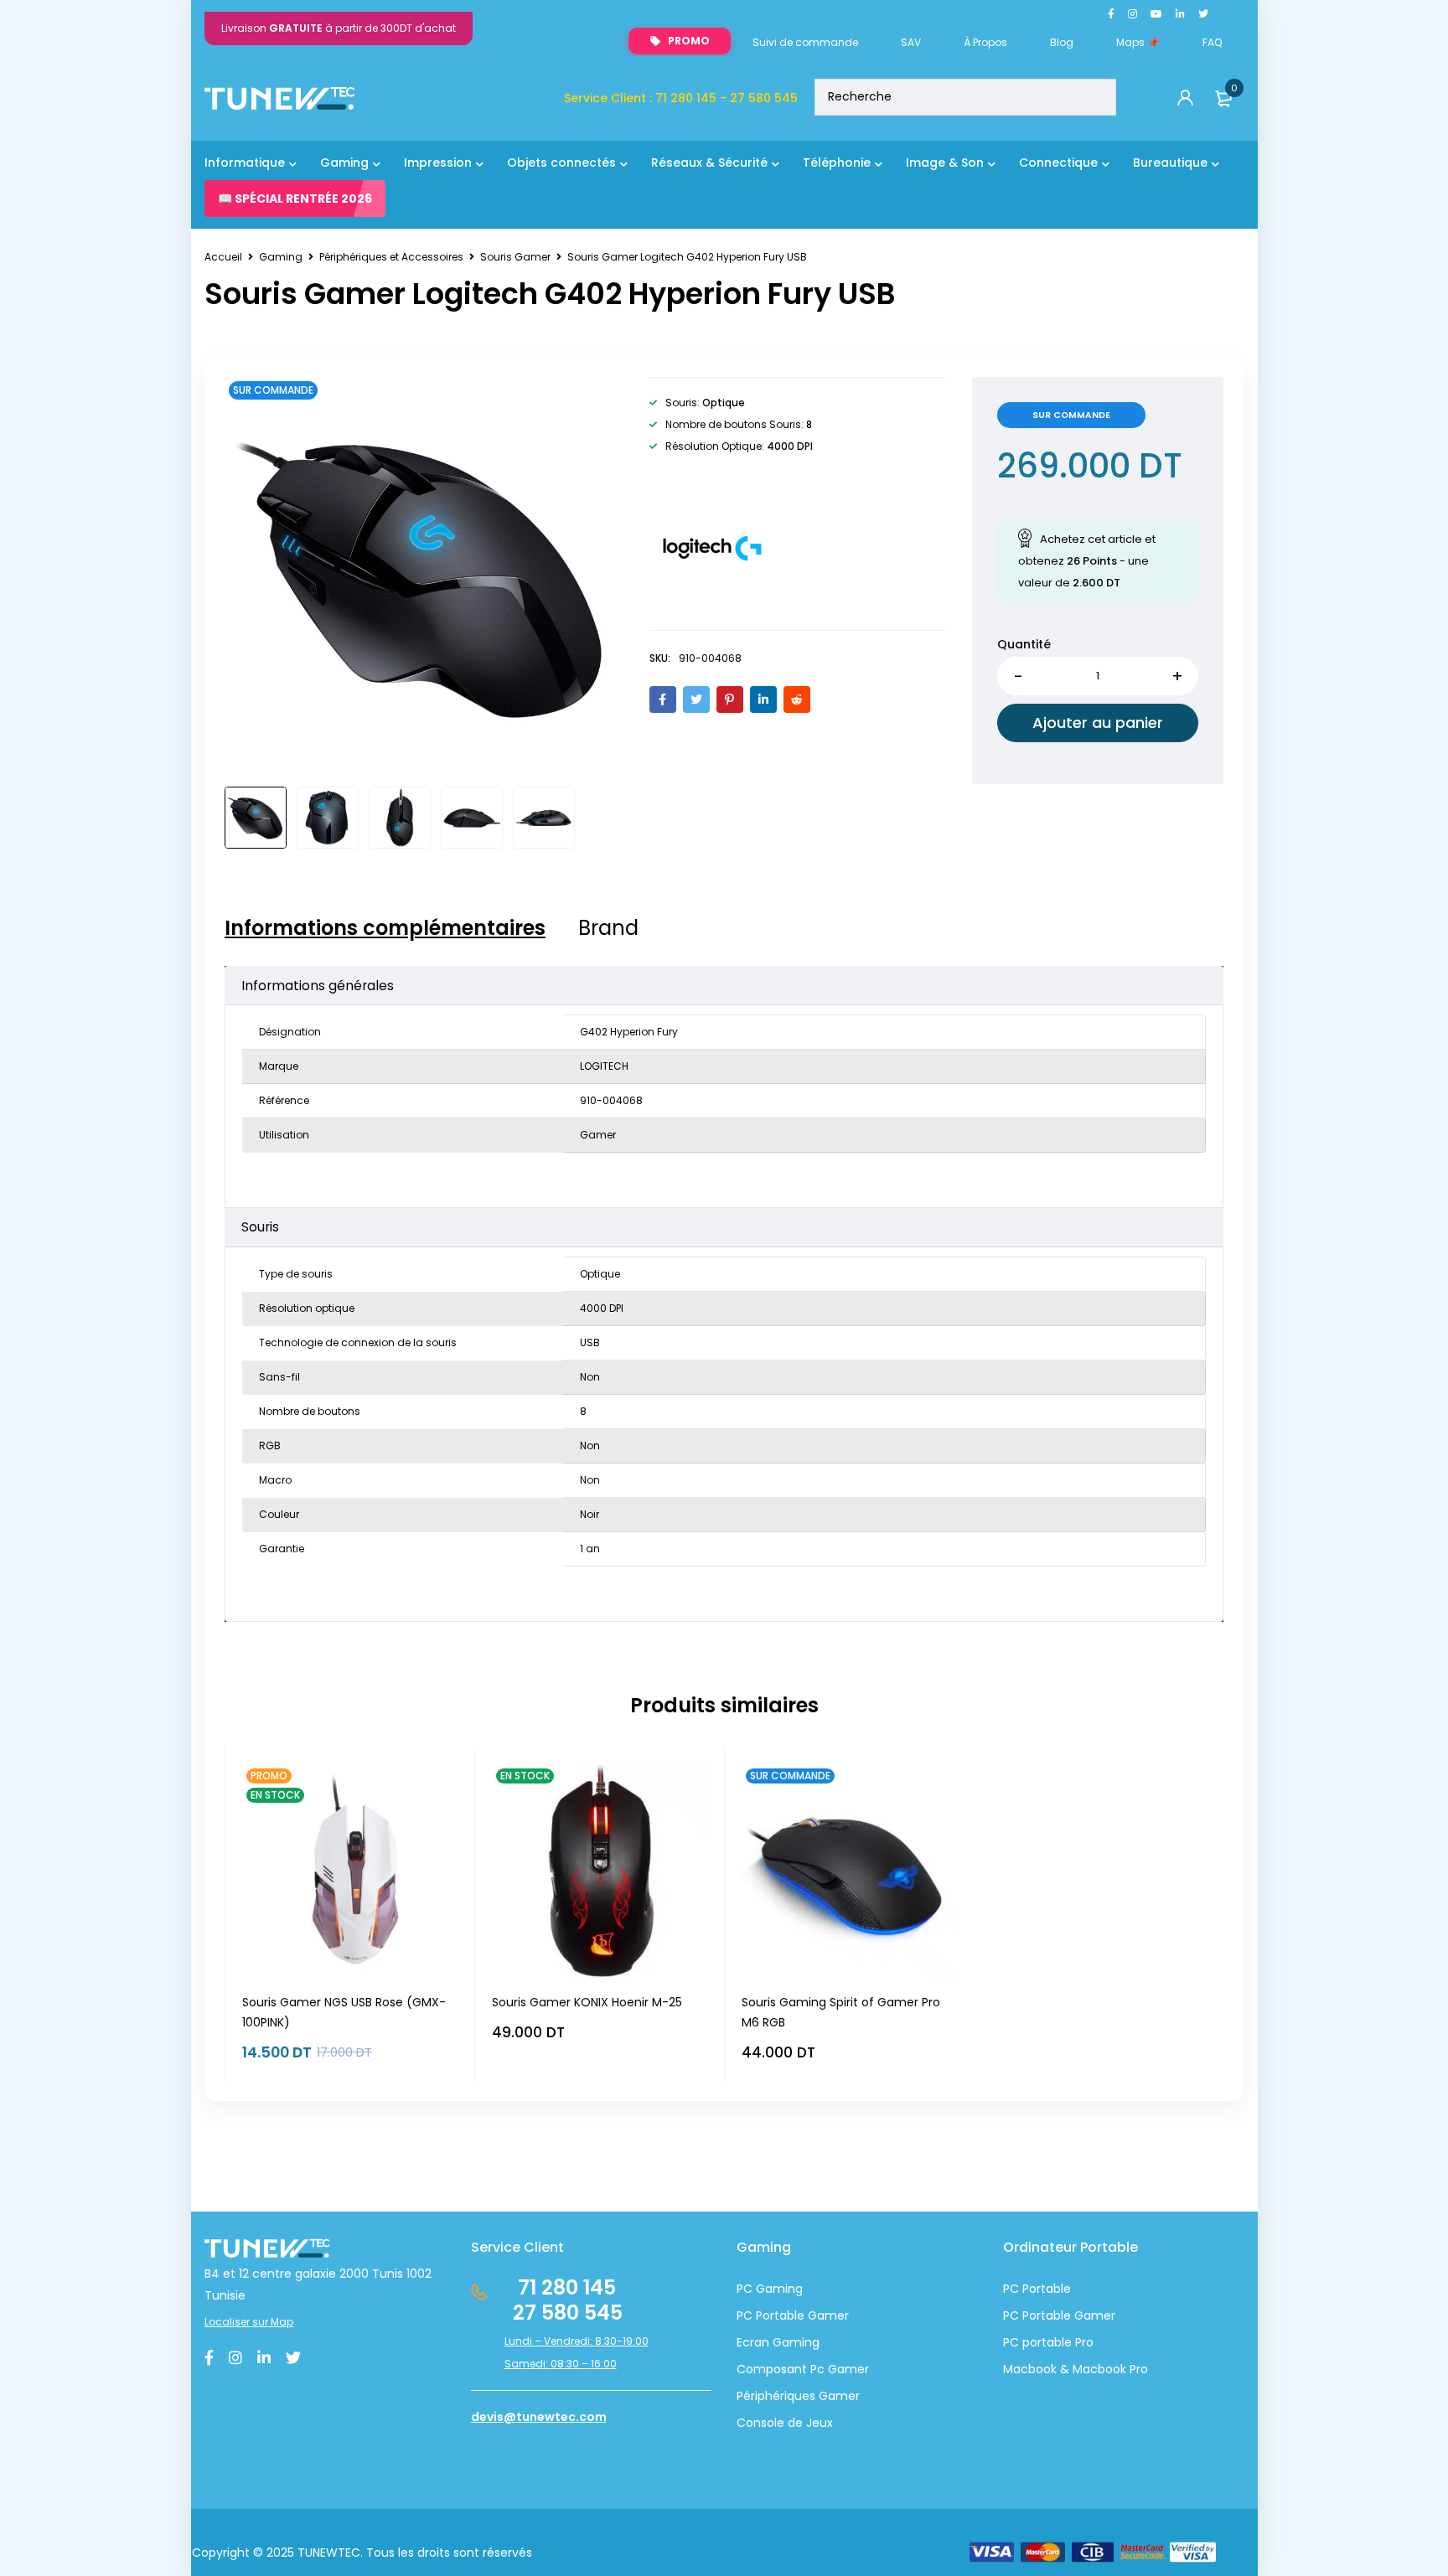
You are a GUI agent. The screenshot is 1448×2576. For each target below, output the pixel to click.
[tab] (385, 928)
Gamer (1093, 2315)
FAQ (1212, 42)
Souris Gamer (515, 257)
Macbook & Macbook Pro (1076, 2369)
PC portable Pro (1048, 2342)
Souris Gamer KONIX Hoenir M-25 (587, 2002)
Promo (689, 41)
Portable (1045, 2315)
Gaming (281, 257)
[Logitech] (712, 546)
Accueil (223, 257)
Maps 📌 (1138, 42)
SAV (911, 42)
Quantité (1024, 644)
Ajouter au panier (1098, 723)
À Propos (985, 42)
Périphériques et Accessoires (391, 257)
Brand (608, 928)
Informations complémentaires (385, 928)
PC (1011, 2315)
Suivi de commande (805, 42)
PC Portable (1037, 2289)
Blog (1062, 42)
